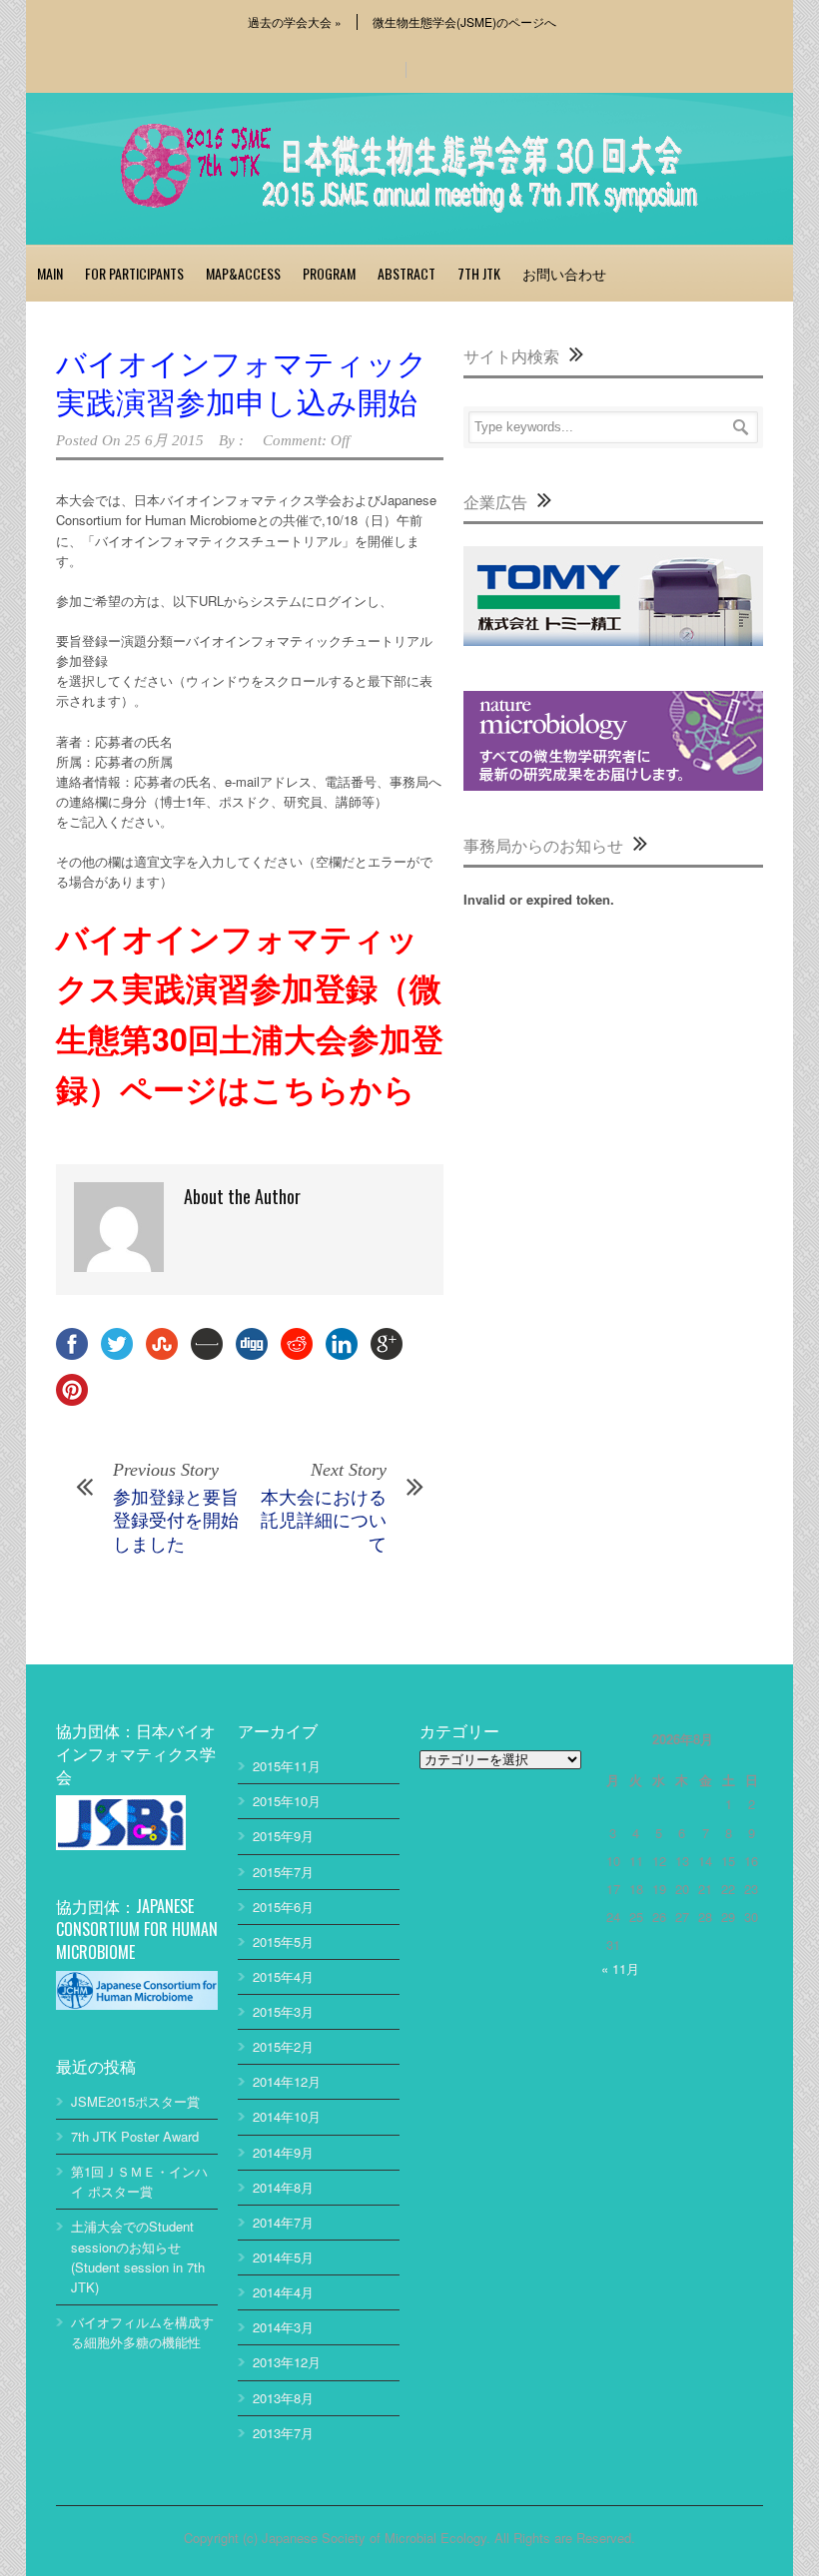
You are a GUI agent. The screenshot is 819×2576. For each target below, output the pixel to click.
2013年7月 (283, 2433)
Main (50, 273)
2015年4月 (283, 1976)
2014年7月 (283, 2222)
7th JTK (479, 273)
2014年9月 (283, 2152)
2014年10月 (287, 2116)
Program (329, 273)
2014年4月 (283, 2292)
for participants (134, 273)
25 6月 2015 (164, 440)
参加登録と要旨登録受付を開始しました (176, 1519)
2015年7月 (283, 1872)
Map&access (243, 273)
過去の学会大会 (295, 22)
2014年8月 (283, 2187)
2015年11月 (287, 1766)
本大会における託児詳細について (324, 1519)
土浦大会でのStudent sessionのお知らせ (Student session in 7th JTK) (138, 2256)
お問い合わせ (564, 273)
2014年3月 (283, 2327)
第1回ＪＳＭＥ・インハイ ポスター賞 (139, 2181)
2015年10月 (287, 1801)
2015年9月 (283, 1836)
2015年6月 (283, 1907)
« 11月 (620, 1968)
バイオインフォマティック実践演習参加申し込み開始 (242, 380)
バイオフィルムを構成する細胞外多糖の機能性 (142, 2332)
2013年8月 (283, 2398)
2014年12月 (287, 2081)
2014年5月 (283, 2257)
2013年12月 (287, 2362)
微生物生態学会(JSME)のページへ (464, 22)
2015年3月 (283, 2011)
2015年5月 (283, 1941)
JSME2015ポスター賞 (135, 2101)
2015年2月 (283, 2046)
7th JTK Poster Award (135, 2136)
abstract (407, 273)
